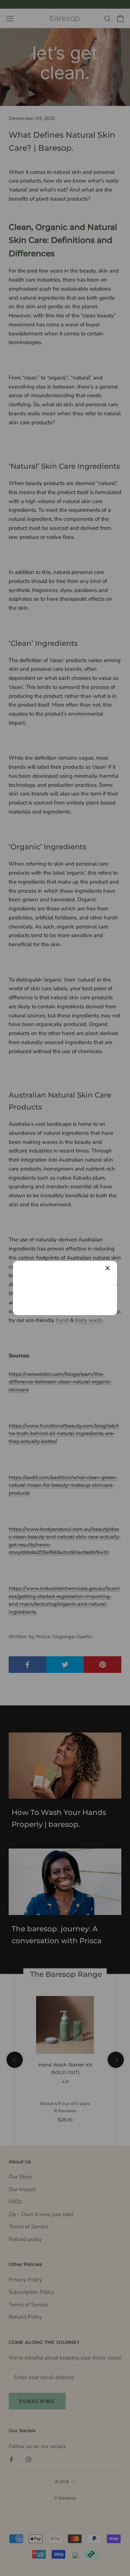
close (108, 1268)
